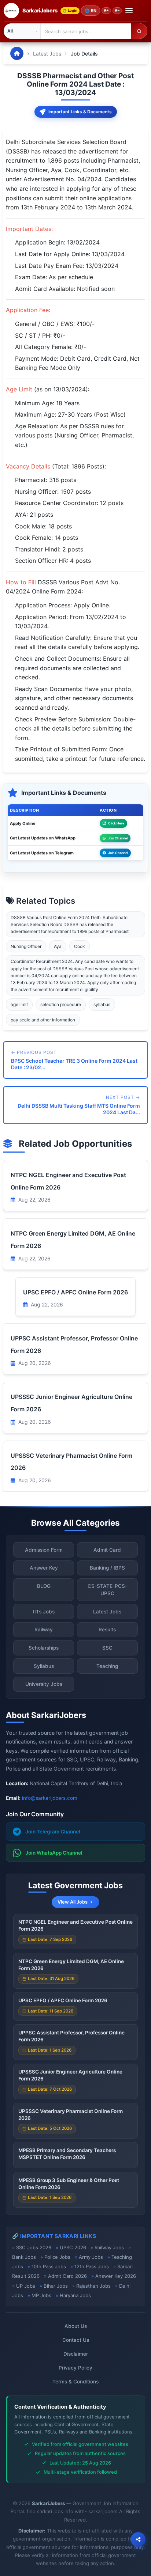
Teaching (107, 1666)
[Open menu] (129, 11)
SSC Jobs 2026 (34, 2247)
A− (117, 10)
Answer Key (44, 1568)
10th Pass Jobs (49, 2266)
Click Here (116, 823)
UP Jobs (26, 2286)
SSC (107, 1648)
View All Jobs (73, 1902)
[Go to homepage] (17, 53)
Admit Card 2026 (67, 2276)
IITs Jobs (44, 1612)
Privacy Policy (75, 2368)
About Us (76, 2326)
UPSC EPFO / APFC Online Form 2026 (75, 1292)
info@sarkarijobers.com (50, 1798)
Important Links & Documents (80, 112)
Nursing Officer (26, 946)
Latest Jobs (47, 54)
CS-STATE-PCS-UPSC (107, 1590)
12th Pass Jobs (92, 2266)
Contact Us (76, 2340)
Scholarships (44, 1648)
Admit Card (107, 1550)
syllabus (102, 1004)
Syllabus (44, 1666)
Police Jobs (57, 2257)
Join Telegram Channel (53, 1832)
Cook (80, 946)
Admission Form (44, 1550)
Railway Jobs (109, 2247)
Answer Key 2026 (116, 2276)
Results (107, 1630)
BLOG (44, 1586)
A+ (106, 10)
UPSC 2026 (73, 2247)
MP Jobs (41, 2295)
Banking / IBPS (107, 1568)
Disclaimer (76, 2354)
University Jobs (44, 1684)
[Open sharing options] (138, 2539)
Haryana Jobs (75, 2295)
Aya (58, 946)
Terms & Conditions (75, 2382)
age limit (19, 1004)
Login (73, 10)
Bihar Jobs (56, 2286)
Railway (44, 1630)
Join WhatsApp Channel (54, 1853)
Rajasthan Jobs (93, 2286)
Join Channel (118, 838)
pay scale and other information (43, 1020)
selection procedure (61, 1004)
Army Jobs (91, 2257)
